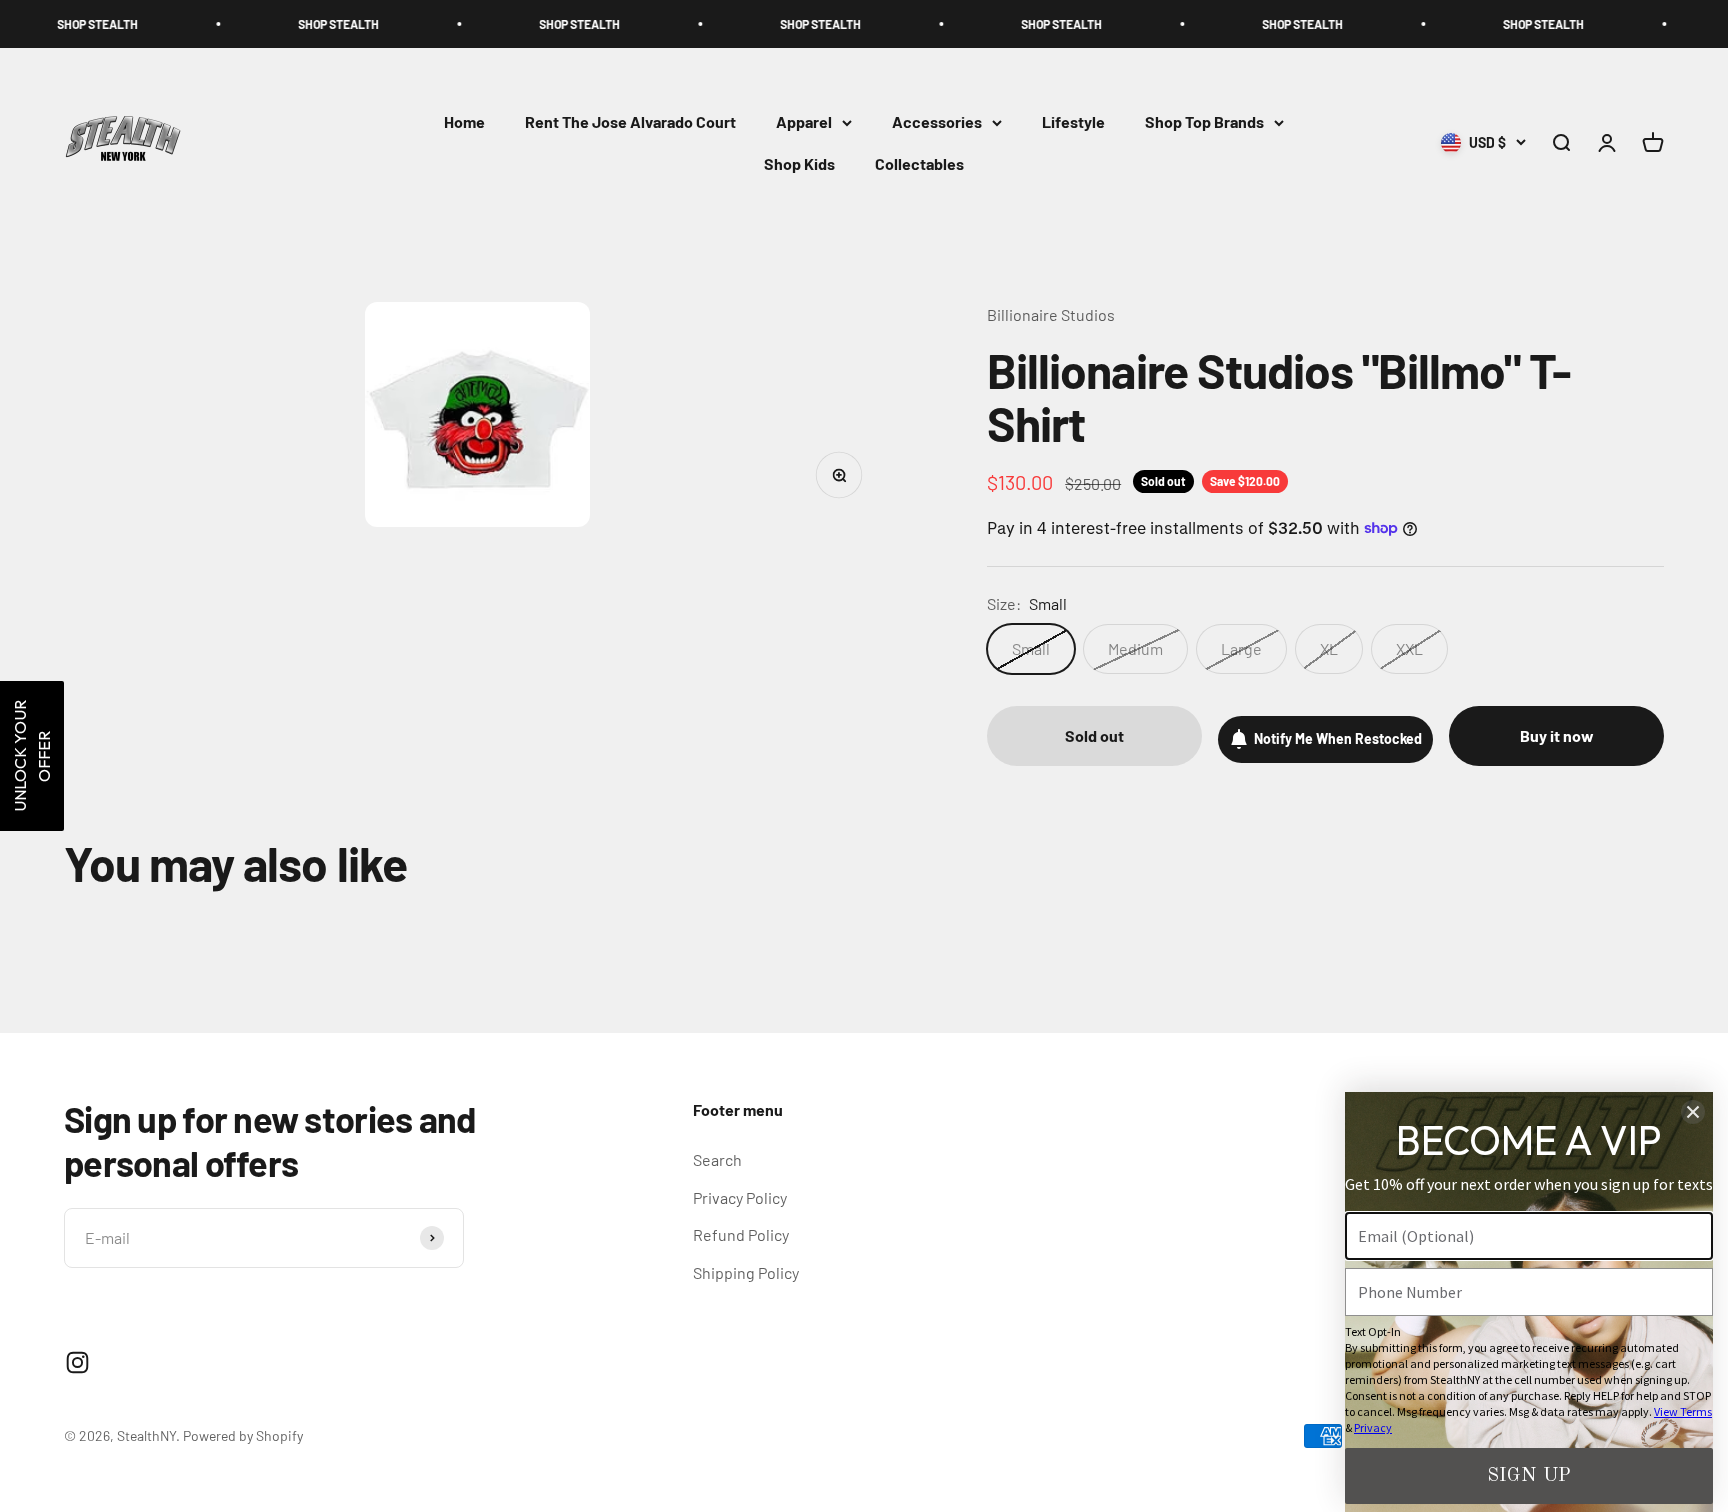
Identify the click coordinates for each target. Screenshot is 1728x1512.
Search (717, 1159)
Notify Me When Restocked (1338, 738)
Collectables (919, 163)
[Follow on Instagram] (77, 1362)
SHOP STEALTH (261, 24)
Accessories (937, 122)
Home (464, 122)
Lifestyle (1073, 122)
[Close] (1693, 1112)
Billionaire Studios (1051, 314)
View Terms (1683, 1411)
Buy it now (1557, 735)
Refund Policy (741, 1234)
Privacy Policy (740, 1197)
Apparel (804, 122)
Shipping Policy (746, 1272)
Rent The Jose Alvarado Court (630, 122)
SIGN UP (1529, 1476)
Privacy (1373, 1427)
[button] (32, 756)
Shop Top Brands (1204, 122)
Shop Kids (799, 163)
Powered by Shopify (243, 1435)
